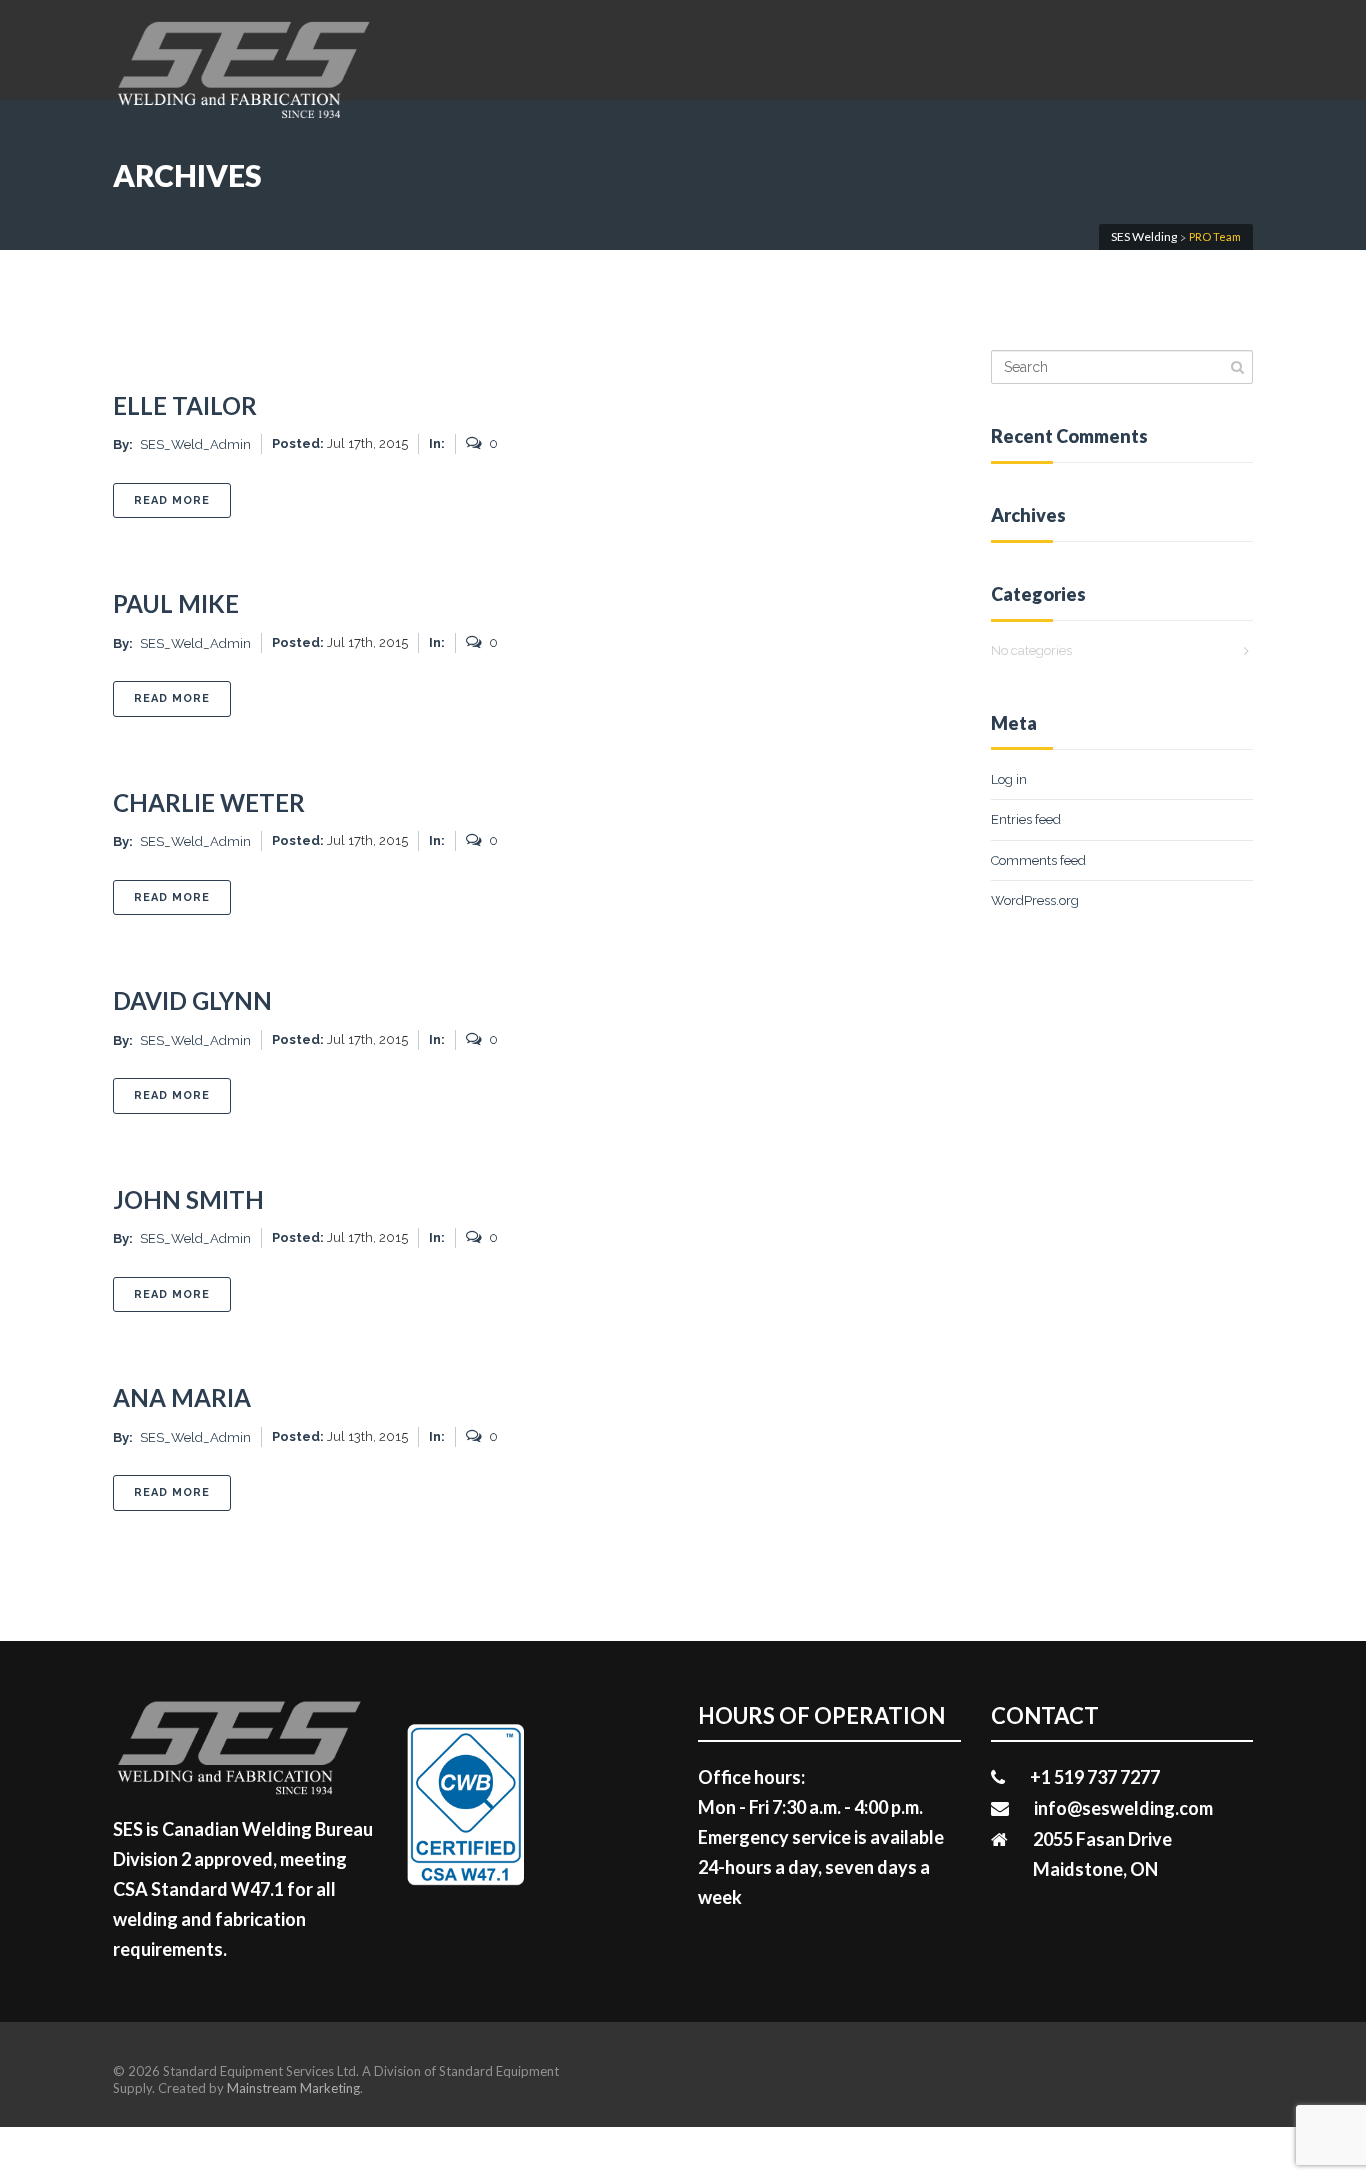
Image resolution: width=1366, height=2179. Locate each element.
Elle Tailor (185, 405)
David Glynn (192, 1000)
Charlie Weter (209, 802)
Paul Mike (176, 603)
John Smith (188, 1199)
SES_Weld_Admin (195, 444)
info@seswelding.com (1123, 1808)
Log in (1009, 779)
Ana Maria (182, 1397)
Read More (182, 500)
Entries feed (1026, 819)
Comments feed (1038, 860)
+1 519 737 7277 (1095, 1777)
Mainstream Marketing (293, 2088)
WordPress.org (1035, 900)
